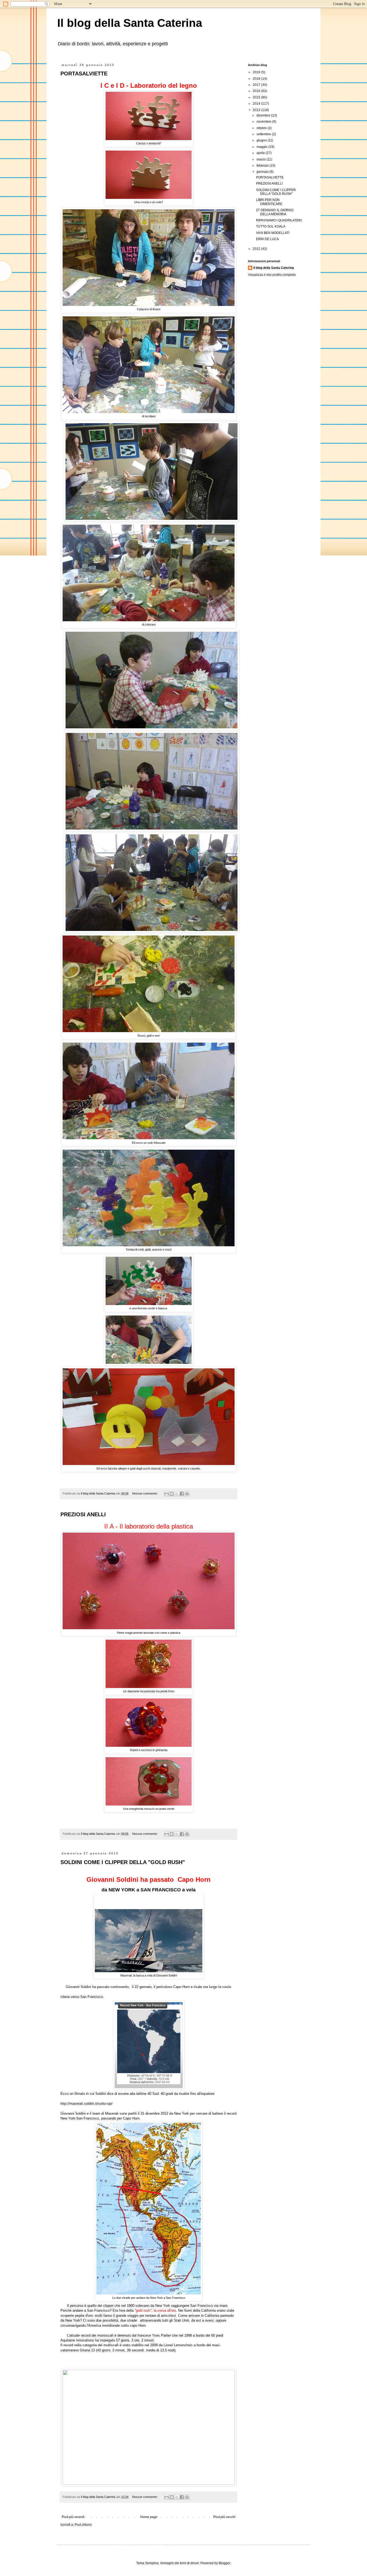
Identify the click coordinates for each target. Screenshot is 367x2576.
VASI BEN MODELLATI (273, 233)
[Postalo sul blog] (172, 1494)
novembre (264, 122)
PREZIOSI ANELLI (83, 1514)
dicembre (264, 115)
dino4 (195, 2563)
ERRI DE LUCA (267, 239)
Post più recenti (73, 2517)
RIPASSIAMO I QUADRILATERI (279, 220)
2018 (257, 79)
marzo (262, 159)
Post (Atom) (83, 2525)
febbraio (263, 166)
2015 (257, 97)
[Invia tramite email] (167, 1494)
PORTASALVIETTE (84, 74)
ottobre (262, 128)
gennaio (263, 172)
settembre (264, 134)
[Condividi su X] (177, 1494)
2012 (257, 249)
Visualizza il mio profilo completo (272, 275)
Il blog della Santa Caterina (130, 23)
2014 (257, 104)
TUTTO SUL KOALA (271, 226)
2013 (257, 110)
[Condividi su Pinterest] (187, 1494)
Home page (149, 2517)
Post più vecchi (224, 2517)
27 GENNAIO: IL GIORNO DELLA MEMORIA (275, 212)
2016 (257, 91)
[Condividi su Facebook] (182, 1494)
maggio (262, 147)
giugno (262, 140)
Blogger (224, 2563)
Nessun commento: (145, 1493)
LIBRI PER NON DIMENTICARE (269, 202)
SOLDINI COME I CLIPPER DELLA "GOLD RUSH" (123, 1862)
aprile (261, 153)
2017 (257, 85)
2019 (257, 72)
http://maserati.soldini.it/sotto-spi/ (87, 2104)
